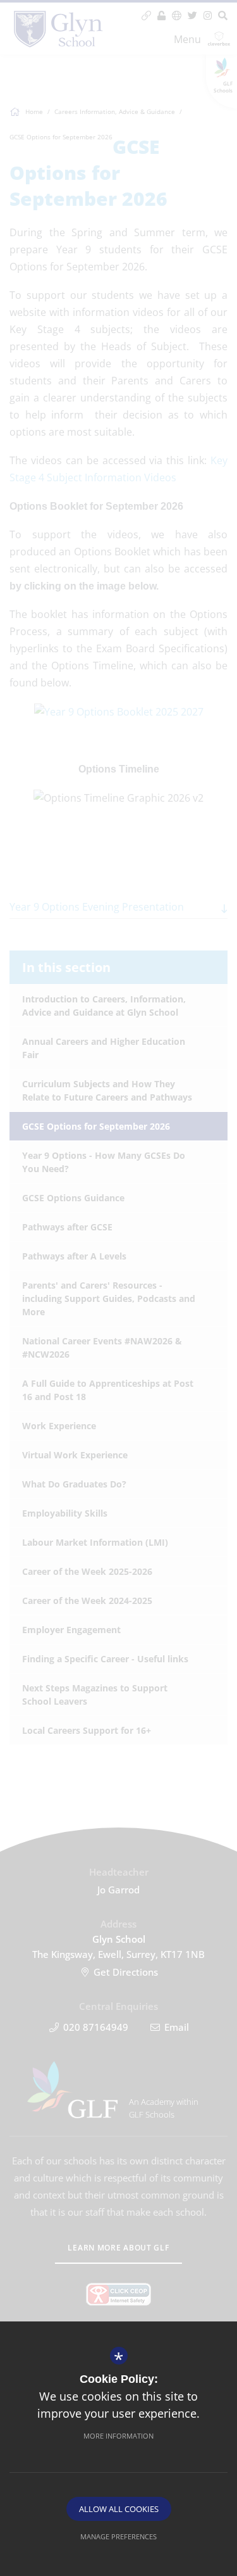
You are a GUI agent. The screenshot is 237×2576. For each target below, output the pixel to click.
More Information (118, 2436)
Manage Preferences (118, 2536)
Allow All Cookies (119, 2509)
